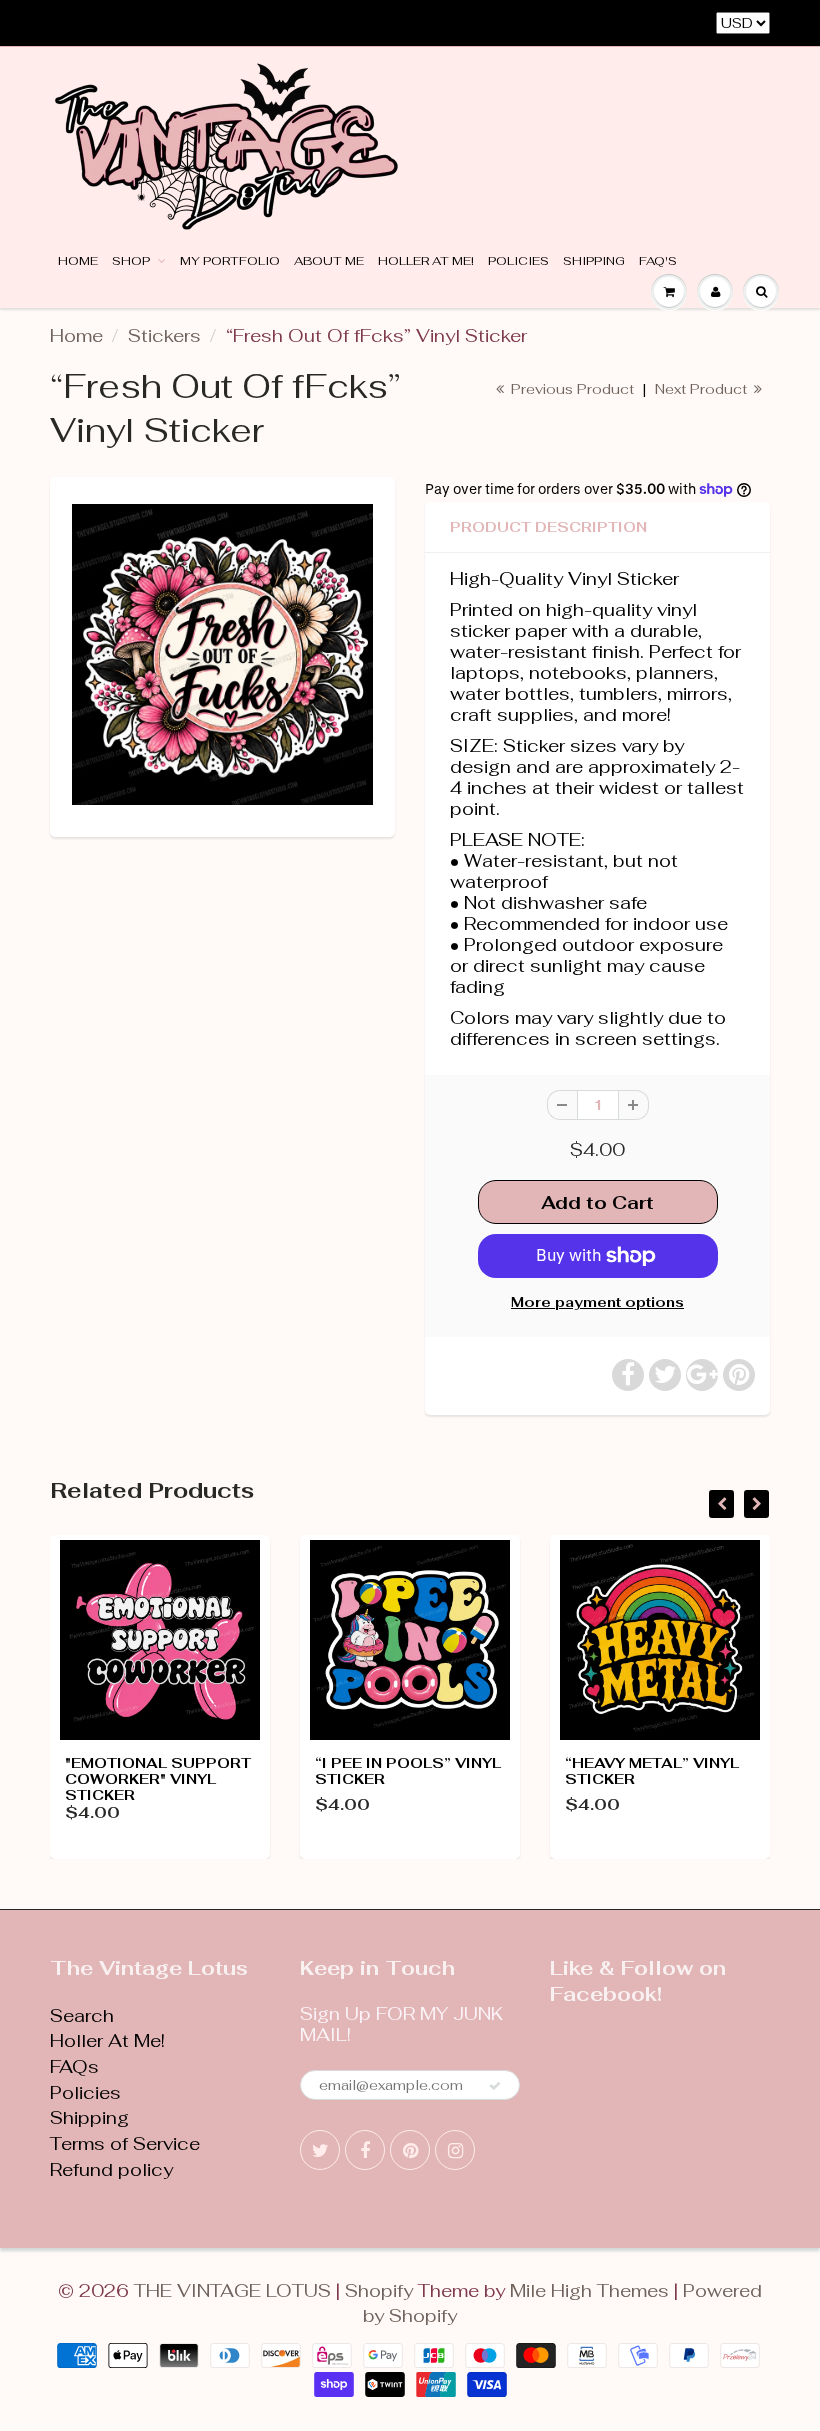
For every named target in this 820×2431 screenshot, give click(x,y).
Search (82, 2015)
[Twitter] (320, 2150)
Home (78, 261)
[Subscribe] (495, 2086)
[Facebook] (365, 2150)
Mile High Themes (589, 2290)
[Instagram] (455, 2150)
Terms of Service (125, 2143)
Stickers (164, 335)
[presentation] (721, 1504)
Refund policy (111, 2169)
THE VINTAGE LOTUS (232, 2290)
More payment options (597, 1302)
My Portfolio (230, 261)
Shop (132, 261)
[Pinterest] (410, 2150)
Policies (518, 261)
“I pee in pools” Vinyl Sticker (408, 1771)
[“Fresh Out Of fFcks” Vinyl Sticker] (222, 654)
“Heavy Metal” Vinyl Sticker (652, 1771)
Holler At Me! (426, 261)
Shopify (379, 2290)
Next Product (703, 389)
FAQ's (658, 261)
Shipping (594, 261)
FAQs (74, 2066)
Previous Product (570, 389)
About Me (329, 261)
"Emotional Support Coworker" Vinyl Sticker (158, 1779)
